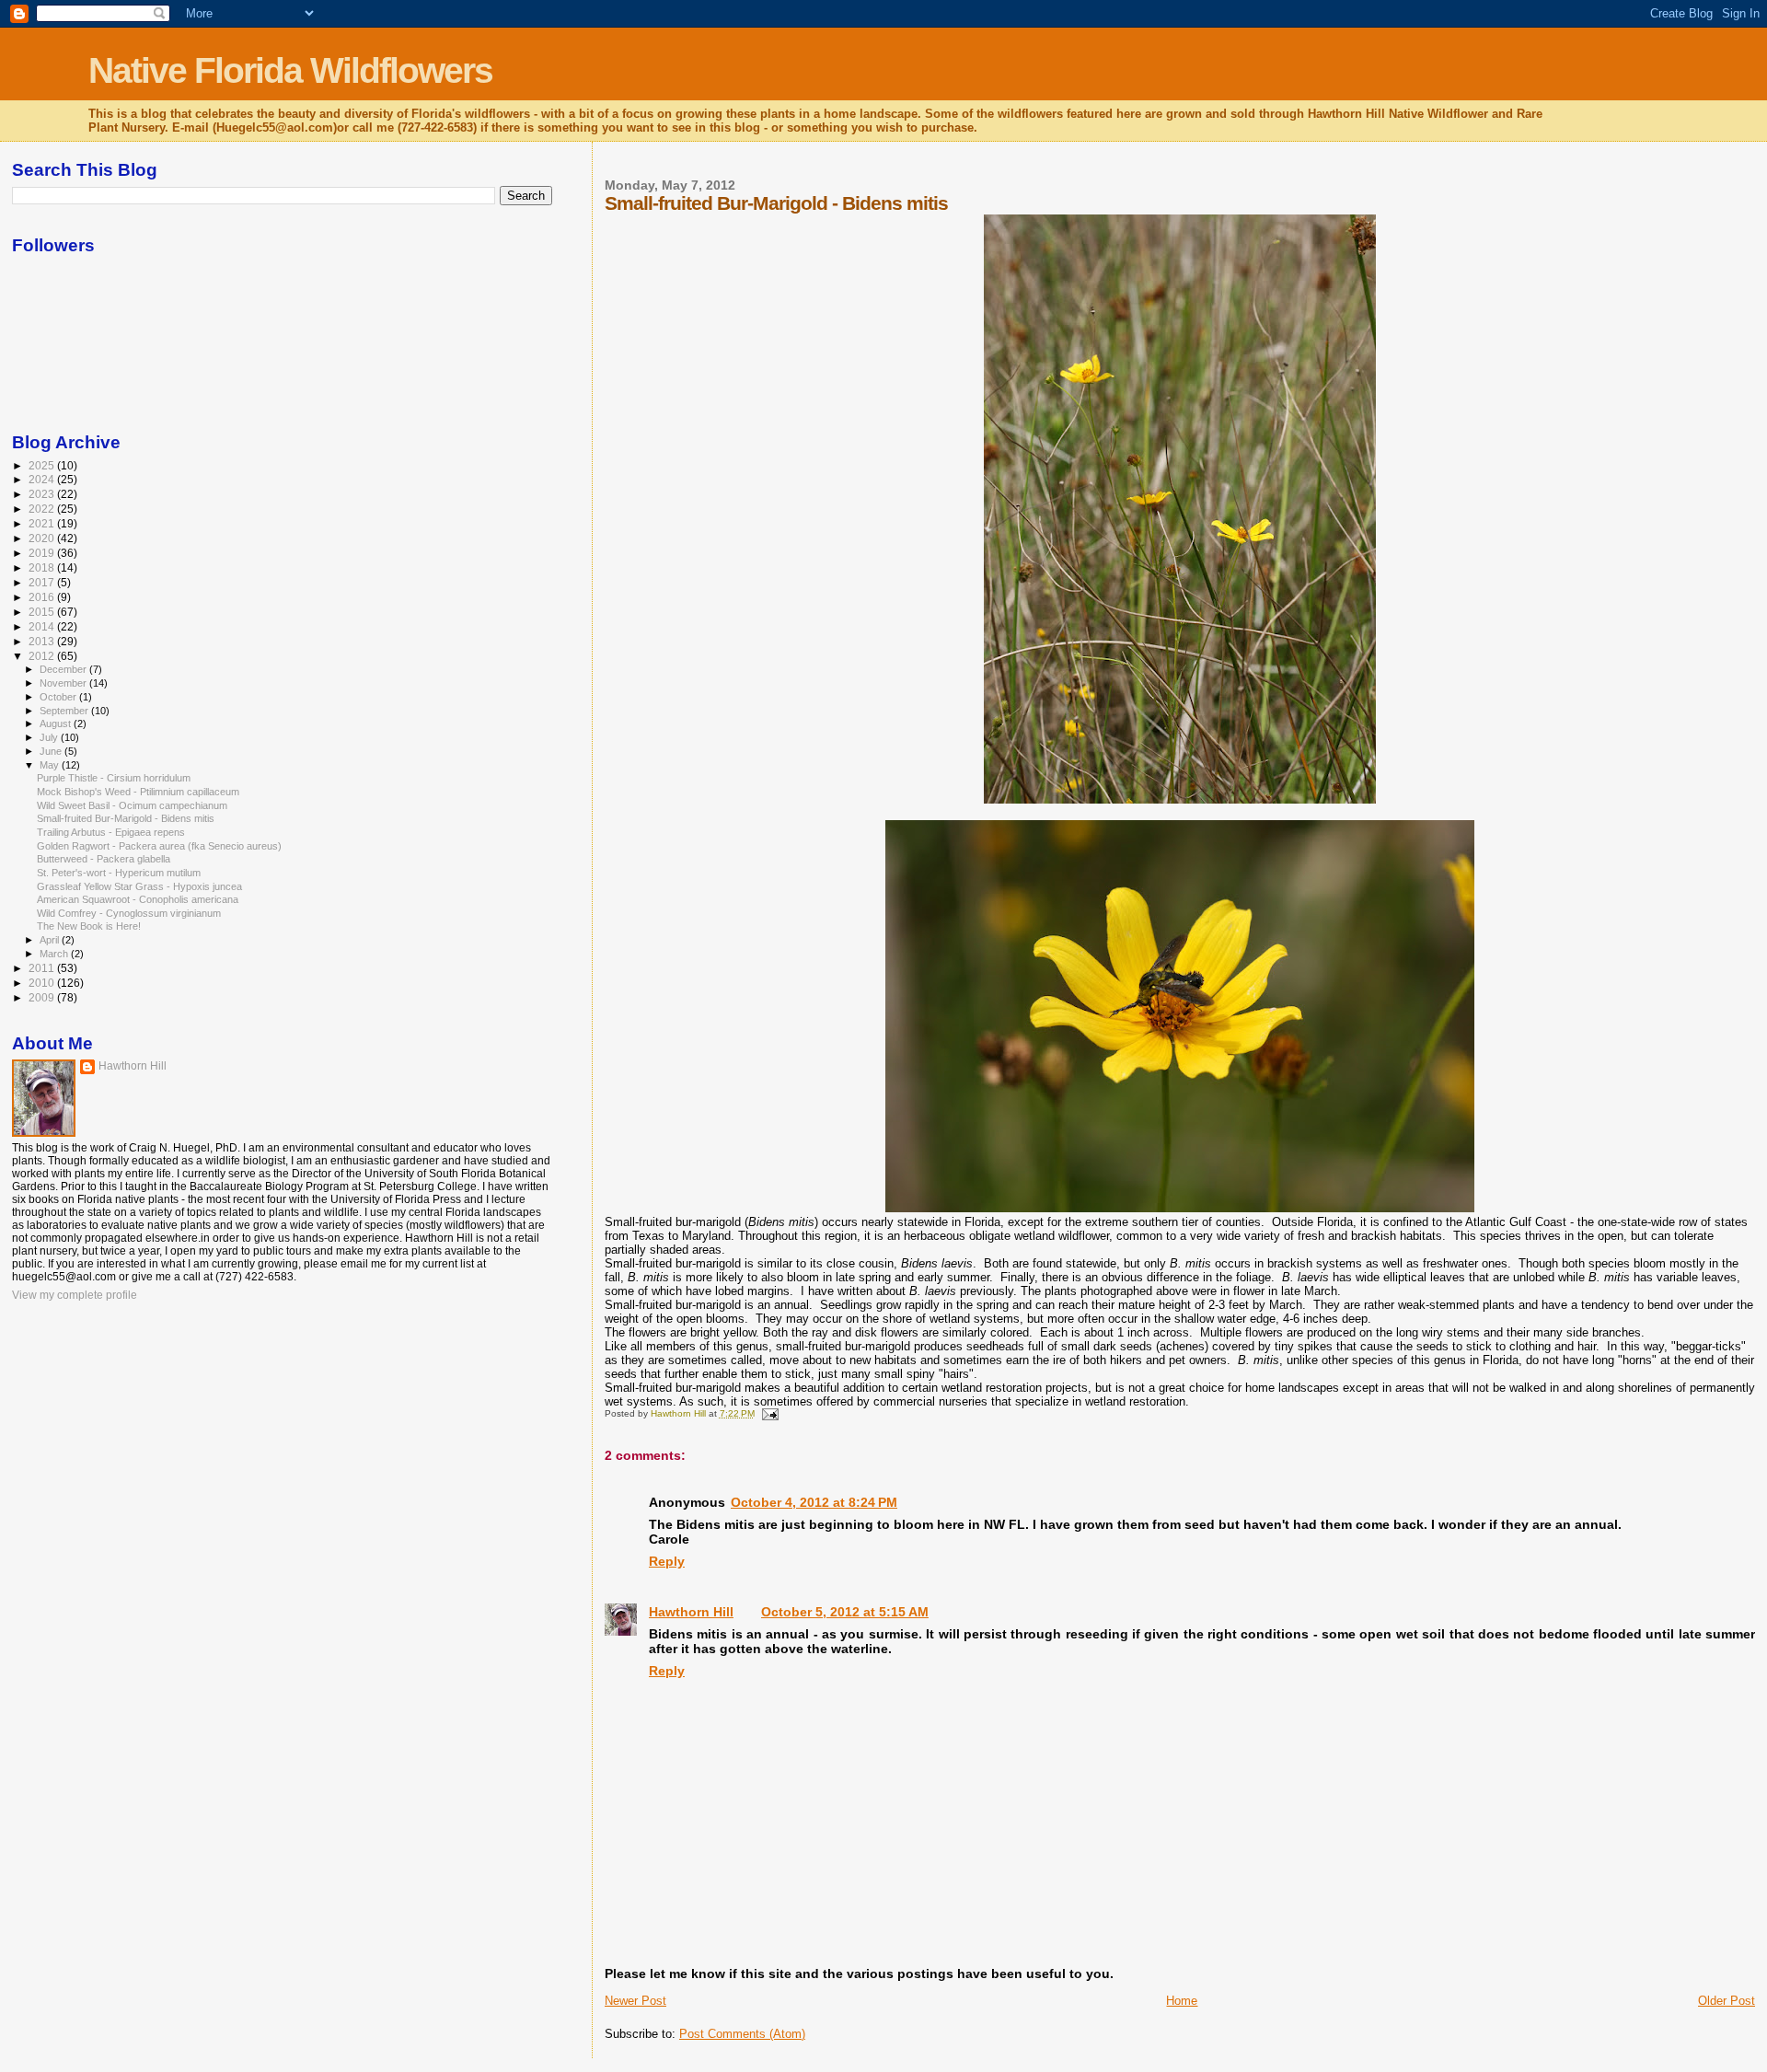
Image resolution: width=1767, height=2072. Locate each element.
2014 (43, 626)
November (64, 683)
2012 (43, 656)
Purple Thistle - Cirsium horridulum (114, 778)
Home (1182, 2001)
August (57, 723)
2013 (43, 641)
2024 (43, 479)
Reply (667, 1561)
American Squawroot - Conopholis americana (138, 899)
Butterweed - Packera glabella (104, 859)
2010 (43, 983)
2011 (43, 968)
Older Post (1727, 2001)
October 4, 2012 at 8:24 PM (814, 1502)
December (64, 669)
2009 (43, 997)
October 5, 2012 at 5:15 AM (845, 1612)
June (52, 751)
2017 (43, 582)
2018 (43, 567)
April (51, 940)
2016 (43, 597)
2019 (43, 553)
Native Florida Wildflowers (290, 70)
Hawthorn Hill (691, 1612)
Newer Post (635, 2001)
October (59, 697)
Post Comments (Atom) (742, 2034)
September (65, 711)
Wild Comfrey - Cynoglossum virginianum (129, 913)
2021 (43, 523)
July (50, 737)
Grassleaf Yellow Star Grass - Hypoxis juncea (139, 886)
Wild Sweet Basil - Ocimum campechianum (132, 805)
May (51, 765)
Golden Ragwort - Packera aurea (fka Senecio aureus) (159, 846)
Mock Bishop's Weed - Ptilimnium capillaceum (138, 792)
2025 (43, 465)
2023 (43, 494)
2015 (43, 612)
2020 (43, 538)
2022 (43, 509)
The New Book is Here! (89, 926)
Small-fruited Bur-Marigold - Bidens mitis (126, 818)
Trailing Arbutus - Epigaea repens (111, 832)
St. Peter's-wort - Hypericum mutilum (119, 873)
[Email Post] (769, 1413)
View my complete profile (75, 1295)
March (55, 954)
